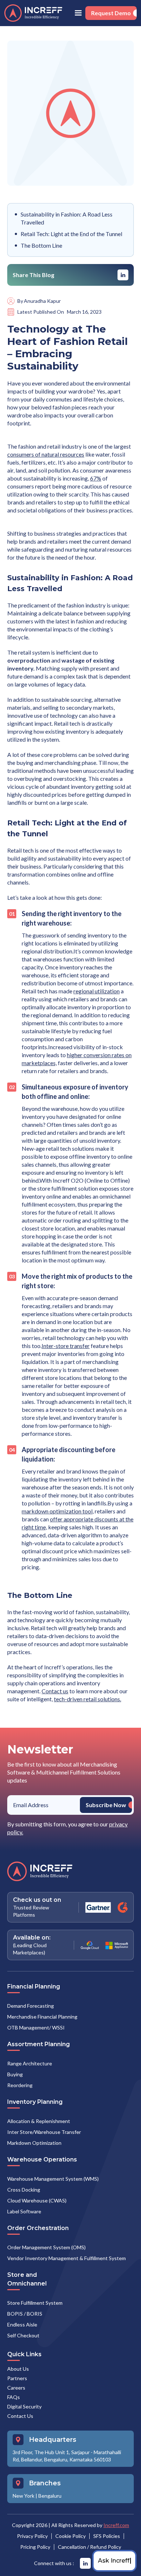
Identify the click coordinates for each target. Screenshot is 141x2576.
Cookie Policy (70, 2536)
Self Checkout (23, 2335)
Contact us (55, 1691)
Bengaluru (50, 2496)
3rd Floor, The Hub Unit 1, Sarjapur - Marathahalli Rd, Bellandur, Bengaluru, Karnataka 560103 (67, 2456)
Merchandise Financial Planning (42, 2017)
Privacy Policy (32, 2536)
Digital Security (24, 2406)
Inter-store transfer (66, 1346)
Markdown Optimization (34, 2143)
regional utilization (97, 991)
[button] (78, 13)
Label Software (24, 2211)
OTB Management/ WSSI (36, 2027)
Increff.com (116, 2525)
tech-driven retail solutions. (87, 1699)
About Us (18, 2369)
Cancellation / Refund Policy (89, 2547)
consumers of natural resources (46, 454)
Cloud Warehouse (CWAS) (37, 2200)
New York (23, 2496)
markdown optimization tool (57, 1511)
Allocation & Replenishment (39, 2121)
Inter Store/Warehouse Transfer (44, 2132)
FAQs (14, 2397)
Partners (17, 2378)
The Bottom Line (41, 245)
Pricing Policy (35, 2547)
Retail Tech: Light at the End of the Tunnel (71, 234)
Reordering (20, 2085)
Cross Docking (24, 2190)
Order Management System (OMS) (46, 2247)
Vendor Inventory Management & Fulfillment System (67, 2258)
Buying (15, 2074)
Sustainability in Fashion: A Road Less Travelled (67, 218)
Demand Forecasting (31, 2006)
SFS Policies (107, 2536)
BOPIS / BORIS (25, 2314)
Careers (16, 2388)
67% (96, 478)
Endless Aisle (22, 2324)
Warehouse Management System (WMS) (53, 2179)
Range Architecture (30, 2063)
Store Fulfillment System (35, 2303)
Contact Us (20, 2416)
